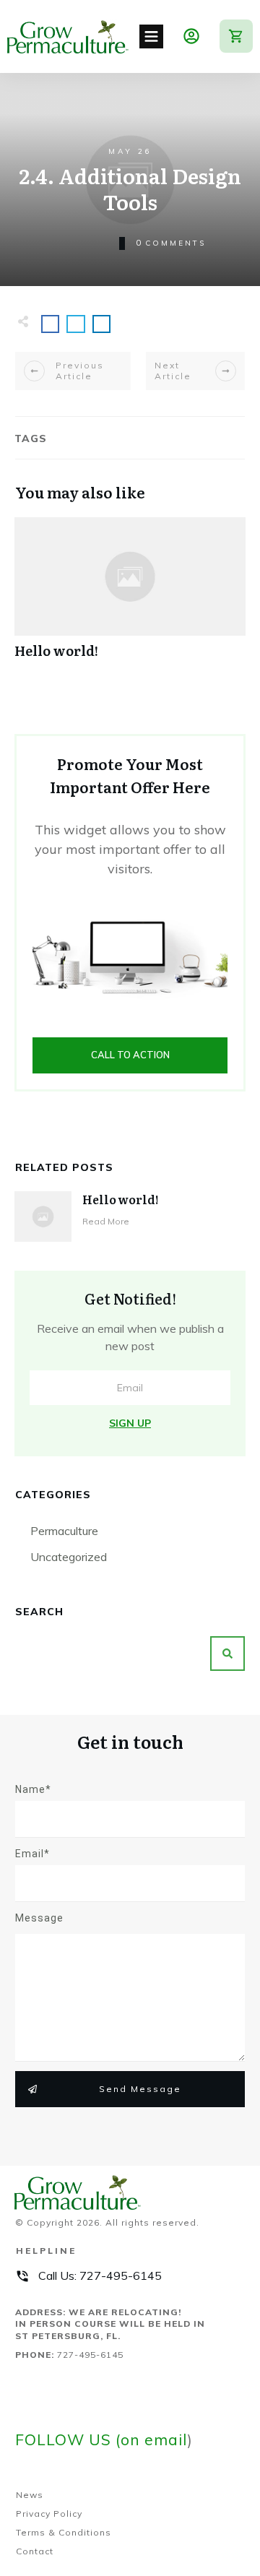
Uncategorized (69, 1557)
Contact (35, 2551)
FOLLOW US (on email (101, 2439)
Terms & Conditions (64, 2532)
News (30, 2495)
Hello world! (130, 596)
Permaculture (64, 1531)
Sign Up (130, 1423)
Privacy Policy (49, 2514)
